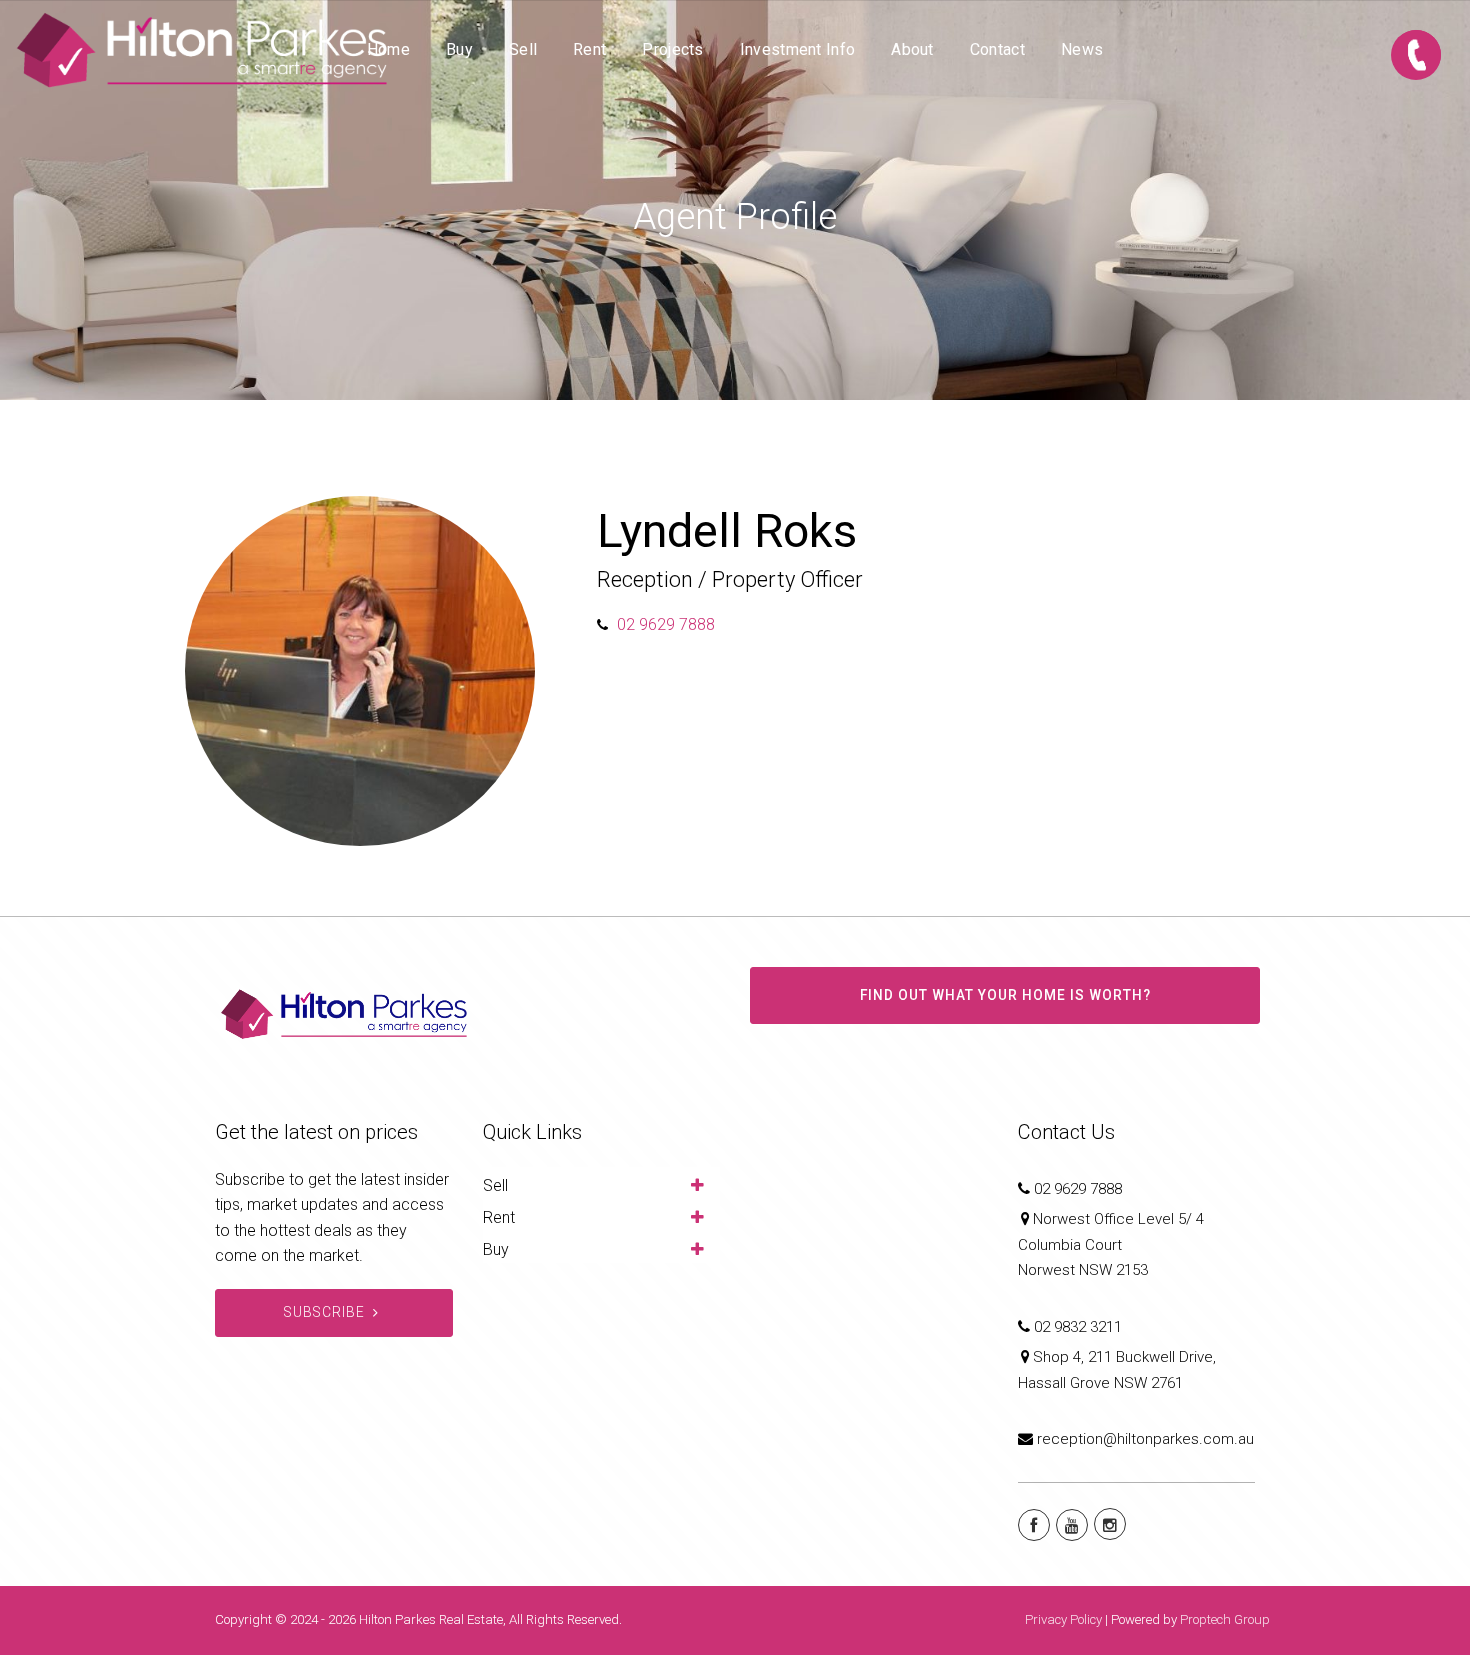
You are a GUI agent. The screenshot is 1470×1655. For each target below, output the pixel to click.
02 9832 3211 (1078, 1327)
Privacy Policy (1063, 1619)
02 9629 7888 (666, 624)
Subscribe (324, 1312)
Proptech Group (1225, 1619)
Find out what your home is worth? (1005, 995)
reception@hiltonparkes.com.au (1145, 1439)
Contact (997, 49)
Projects (672, 49)
